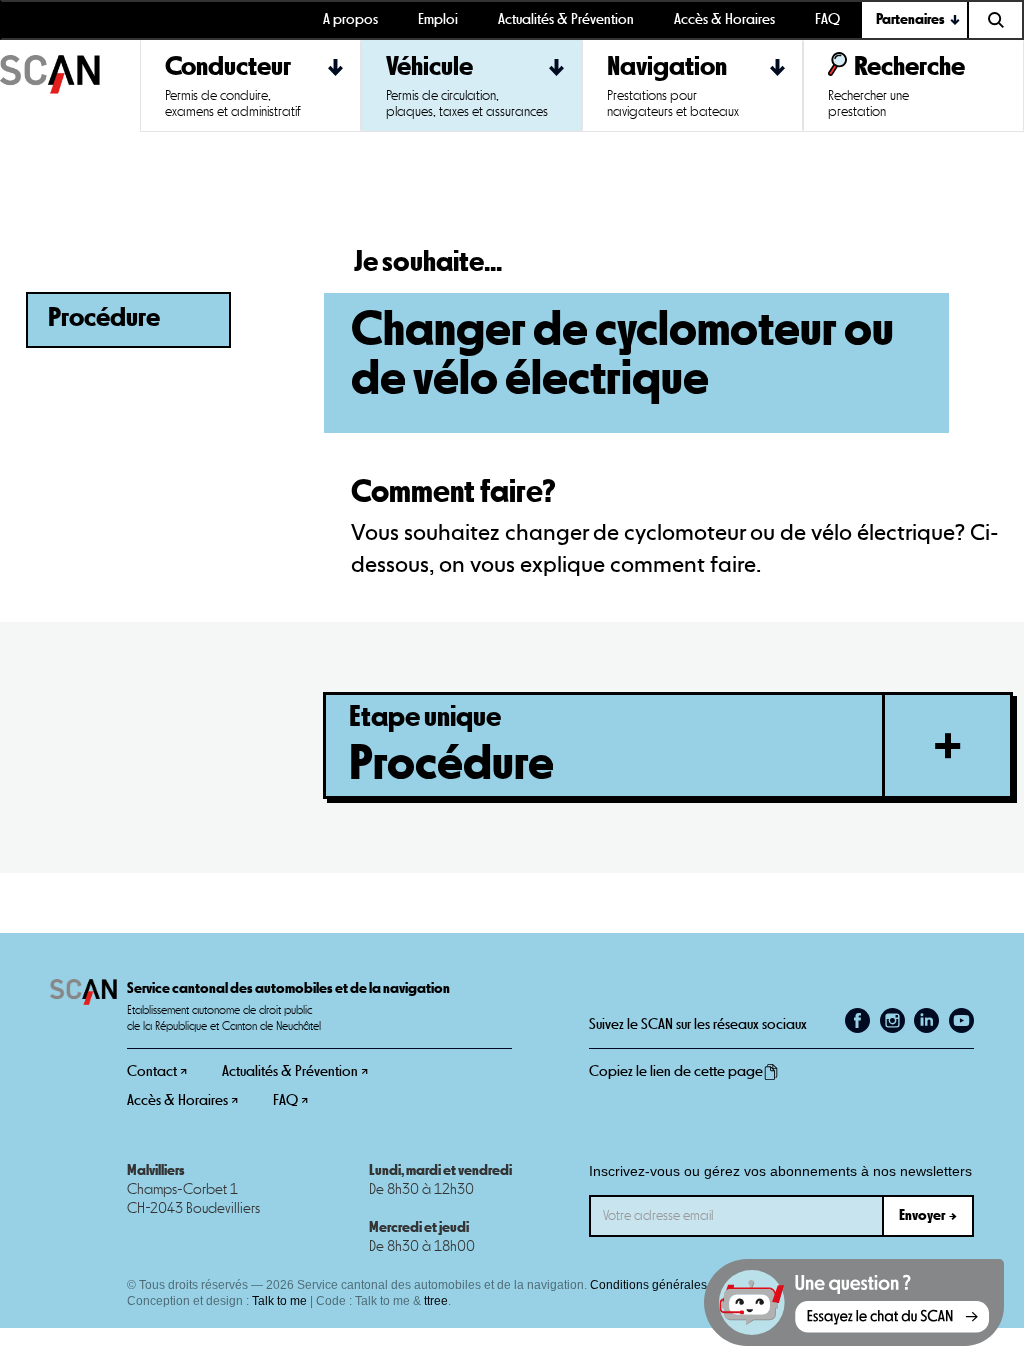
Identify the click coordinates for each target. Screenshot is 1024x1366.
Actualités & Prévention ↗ (295, 1071)
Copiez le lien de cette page (676, 1071)
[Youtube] (961, 1020)
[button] (915, 20)
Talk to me (279, 1301)
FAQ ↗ (290, 1100)
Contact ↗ (157, 1071)
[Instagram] (892, 1020)
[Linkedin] (926, 1020)
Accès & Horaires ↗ (182, 1100)
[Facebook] (857, 1020)
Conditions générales (648, 1285)
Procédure (104, 318)
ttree (436, 1301)
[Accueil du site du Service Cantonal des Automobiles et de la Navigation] (70, 86)
